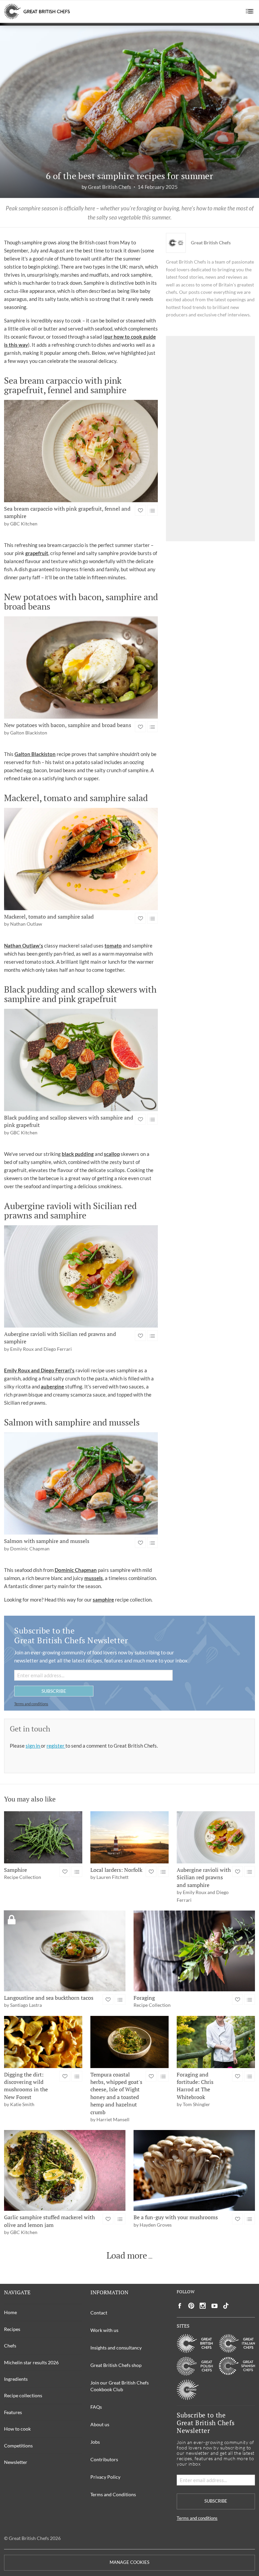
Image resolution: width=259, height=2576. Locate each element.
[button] (250, 11)
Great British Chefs (211, 243)
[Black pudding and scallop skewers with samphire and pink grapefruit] (81, 1060)
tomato (113, 946)
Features (13, 2412)
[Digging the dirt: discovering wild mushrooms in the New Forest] (43, 2042)
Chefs (10, 2346)
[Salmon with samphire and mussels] (81, 1483)
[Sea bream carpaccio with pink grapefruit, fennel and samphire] (81, 451)
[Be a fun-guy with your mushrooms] (194, 2170)
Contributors (104, 2459)
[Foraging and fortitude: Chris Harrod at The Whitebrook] (216, 2042)
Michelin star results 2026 (31, 2362)
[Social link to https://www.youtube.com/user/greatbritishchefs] (214, 2306)
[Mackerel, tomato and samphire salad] (81, 859)
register (56, 1746)
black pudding (78, 1154)
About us (100, 2424)
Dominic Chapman (76, 1570)
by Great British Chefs (106, 187)
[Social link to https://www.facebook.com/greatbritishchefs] (180, 2306)
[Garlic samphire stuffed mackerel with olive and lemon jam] (65, 2170)
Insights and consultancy (116, 2348)
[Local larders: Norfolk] (129, 1837)
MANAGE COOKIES (129, 2562)
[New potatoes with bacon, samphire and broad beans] (81, 667)
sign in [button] (33, 1746)
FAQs (96, 2407)
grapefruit (37, 553)
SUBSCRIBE (54, 1691)
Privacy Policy (105, 2477)
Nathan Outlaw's (24, 946)
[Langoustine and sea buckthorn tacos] (65, 1951)
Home (10, 2312)
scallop (112, 1154)
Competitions (18, 2446)
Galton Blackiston (35, 754)
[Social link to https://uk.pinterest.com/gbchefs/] (191, 2306)
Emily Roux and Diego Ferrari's (39, 1370)
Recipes (12, 2329)
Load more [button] (127, 2256)
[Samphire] (43, 1837)
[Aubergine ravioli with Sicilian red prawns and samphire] (81, 1276)
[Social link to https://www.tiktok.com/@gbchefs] (226, 2306)
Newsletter (16, 2462)
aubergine (52, 1386)
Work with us (104, 2330)
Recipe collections (23, 2395)
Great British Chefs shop (116, 2365)
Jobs (95, 2442)
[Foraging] (194, 1951)
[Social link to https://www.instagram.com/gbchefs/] (203, 2306)
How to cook (17, 2429)
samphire (103, 1600)
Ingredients (16, 2379)
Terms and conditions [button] (31, 1704)
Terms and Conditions (113, 2494)
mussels (94, 1578)
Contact (99, 2313)
